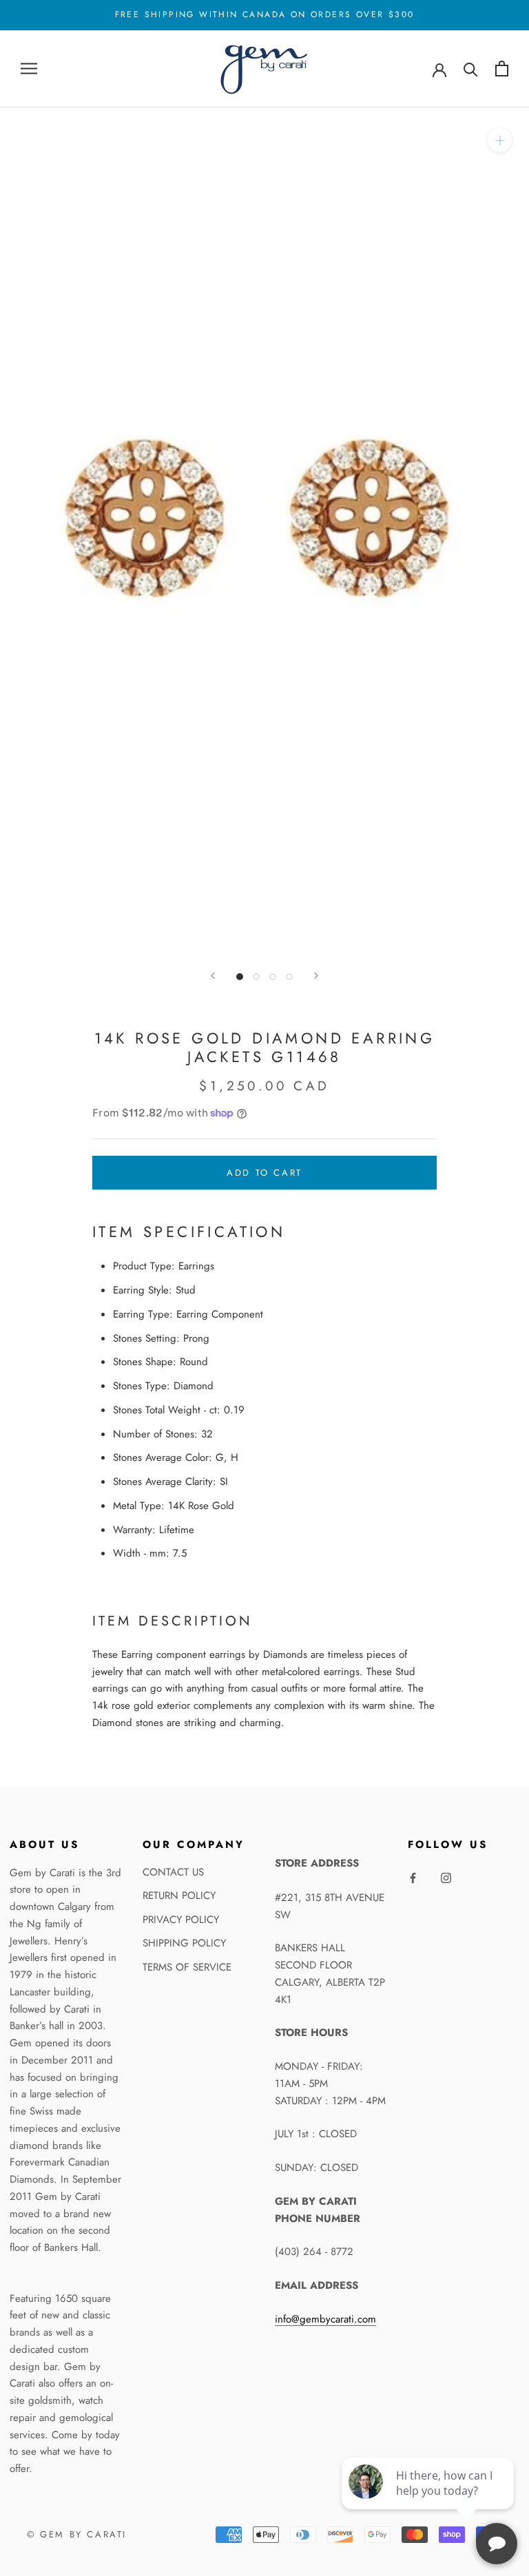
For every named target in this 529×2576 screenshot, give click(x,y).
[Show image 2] (256, 977)
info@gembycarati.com (325, 2319)
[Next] (316, 976)
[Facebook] (413, 1877)
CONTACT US (173, 1872)
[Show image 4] (289, 977)
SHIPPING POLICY (184, 1943)
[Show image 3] (273, 977)
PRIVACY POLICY (181, 1920)
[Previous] (213, 976)
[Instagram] (446, 1877)
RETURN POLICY (179, 1895)
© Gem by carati (77, 2534)
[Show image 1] (240, 977)
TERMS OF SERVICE (187, 1967)
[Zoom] (500, 140)
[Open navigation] (29, 69)
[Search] (471, 69)
